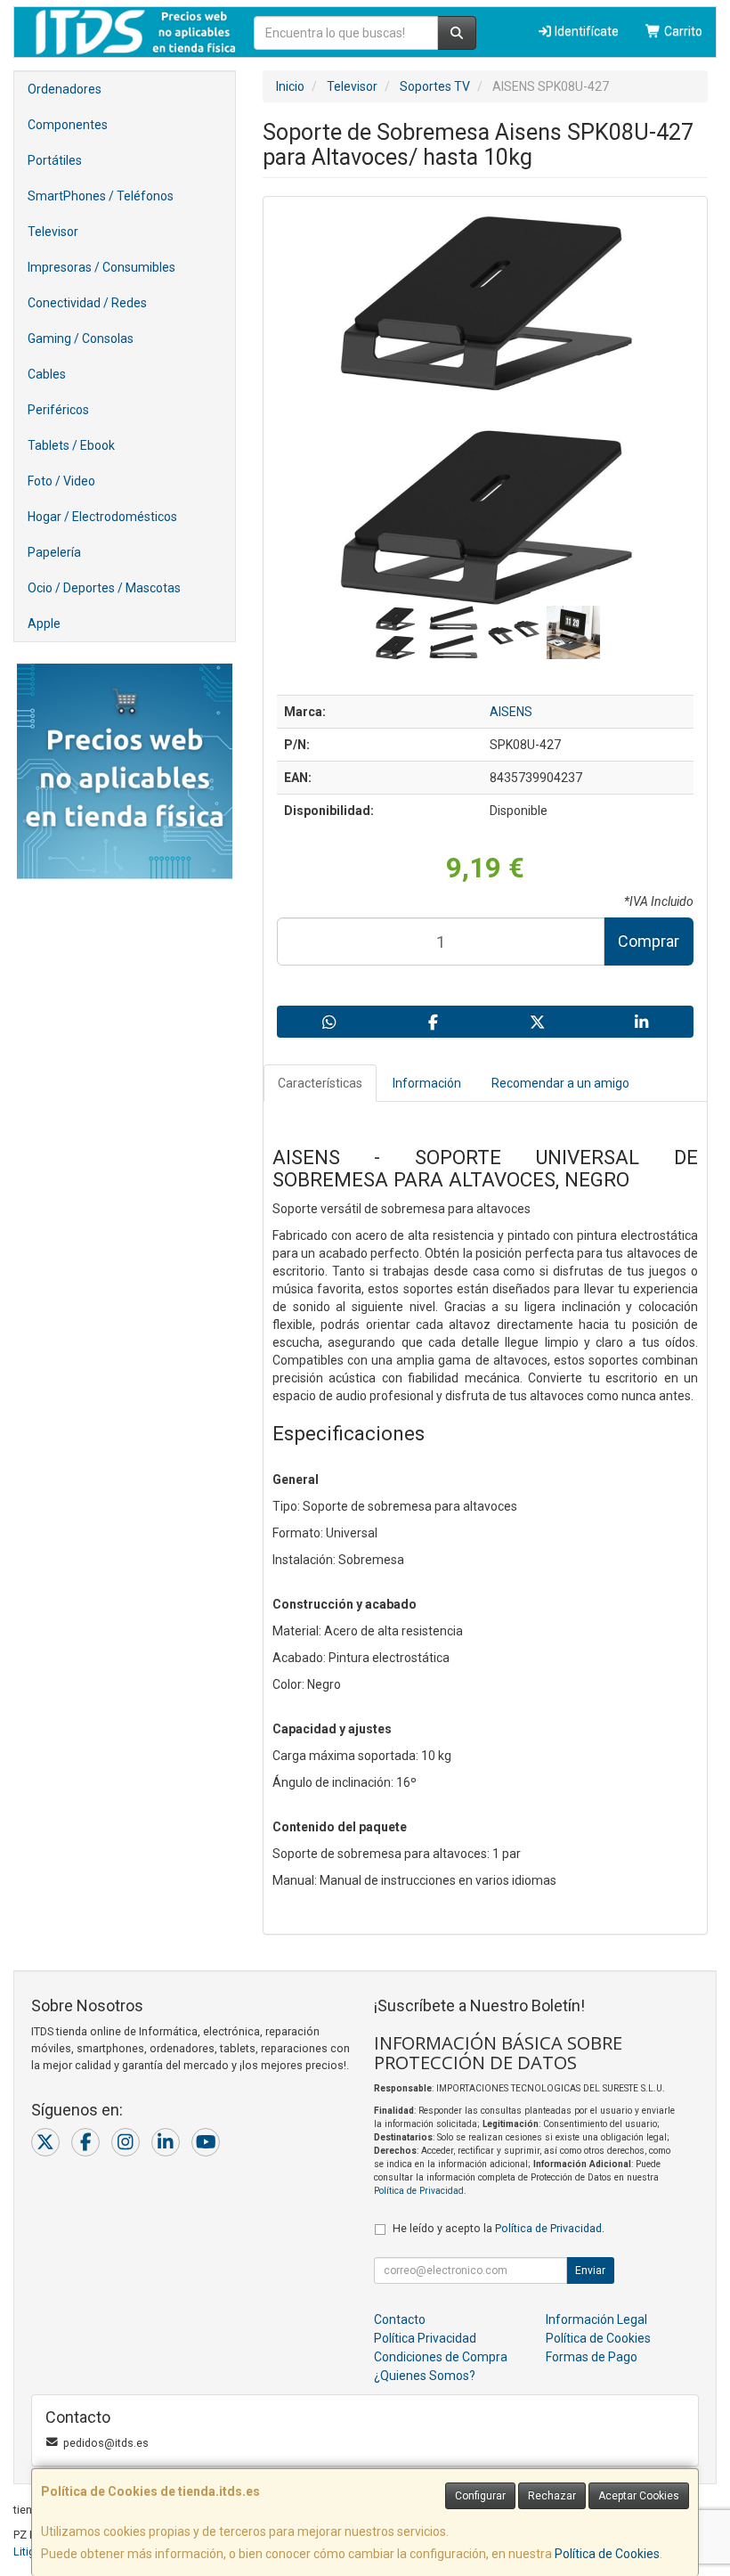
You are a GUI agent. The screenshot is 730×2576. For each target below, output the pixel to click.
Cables (47, 374)
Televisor (53, 232)
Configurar (480, 2496)
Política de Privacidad (419, 2191)
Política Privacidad (425, 2338)
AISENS (511, 712)
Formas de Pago (592, 2357)
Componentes (68, 125)
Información (427, 1083)
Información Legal (596, 2319)
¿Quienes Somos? (425, 2376)
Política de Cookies (607, 2554)
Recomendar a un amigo (560, 1083)
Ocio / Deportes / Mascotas (104, 588)
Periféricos (58, 410)
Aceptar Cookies (639, 2496)
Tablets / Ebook (71, 445)
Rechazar (552, 2496)
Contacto (400, 2319)
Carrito (682, 31)
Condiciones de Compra (441, 2357)
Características (320, 1083)
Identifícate (585, 31)
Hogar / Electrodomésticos (102, 517)
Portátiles (55, 160)
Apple (44, 624)
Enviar (590, 2270)
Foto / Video (61, 481)
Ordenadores (65, 89)
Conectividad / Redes (87, 303)
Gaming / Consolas (81, 338)
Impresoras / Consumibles (101, 267)
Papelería (54, 552)
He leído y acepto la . (499, 2228)
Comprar (649, 941)
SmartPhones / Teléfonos (101, 196)
